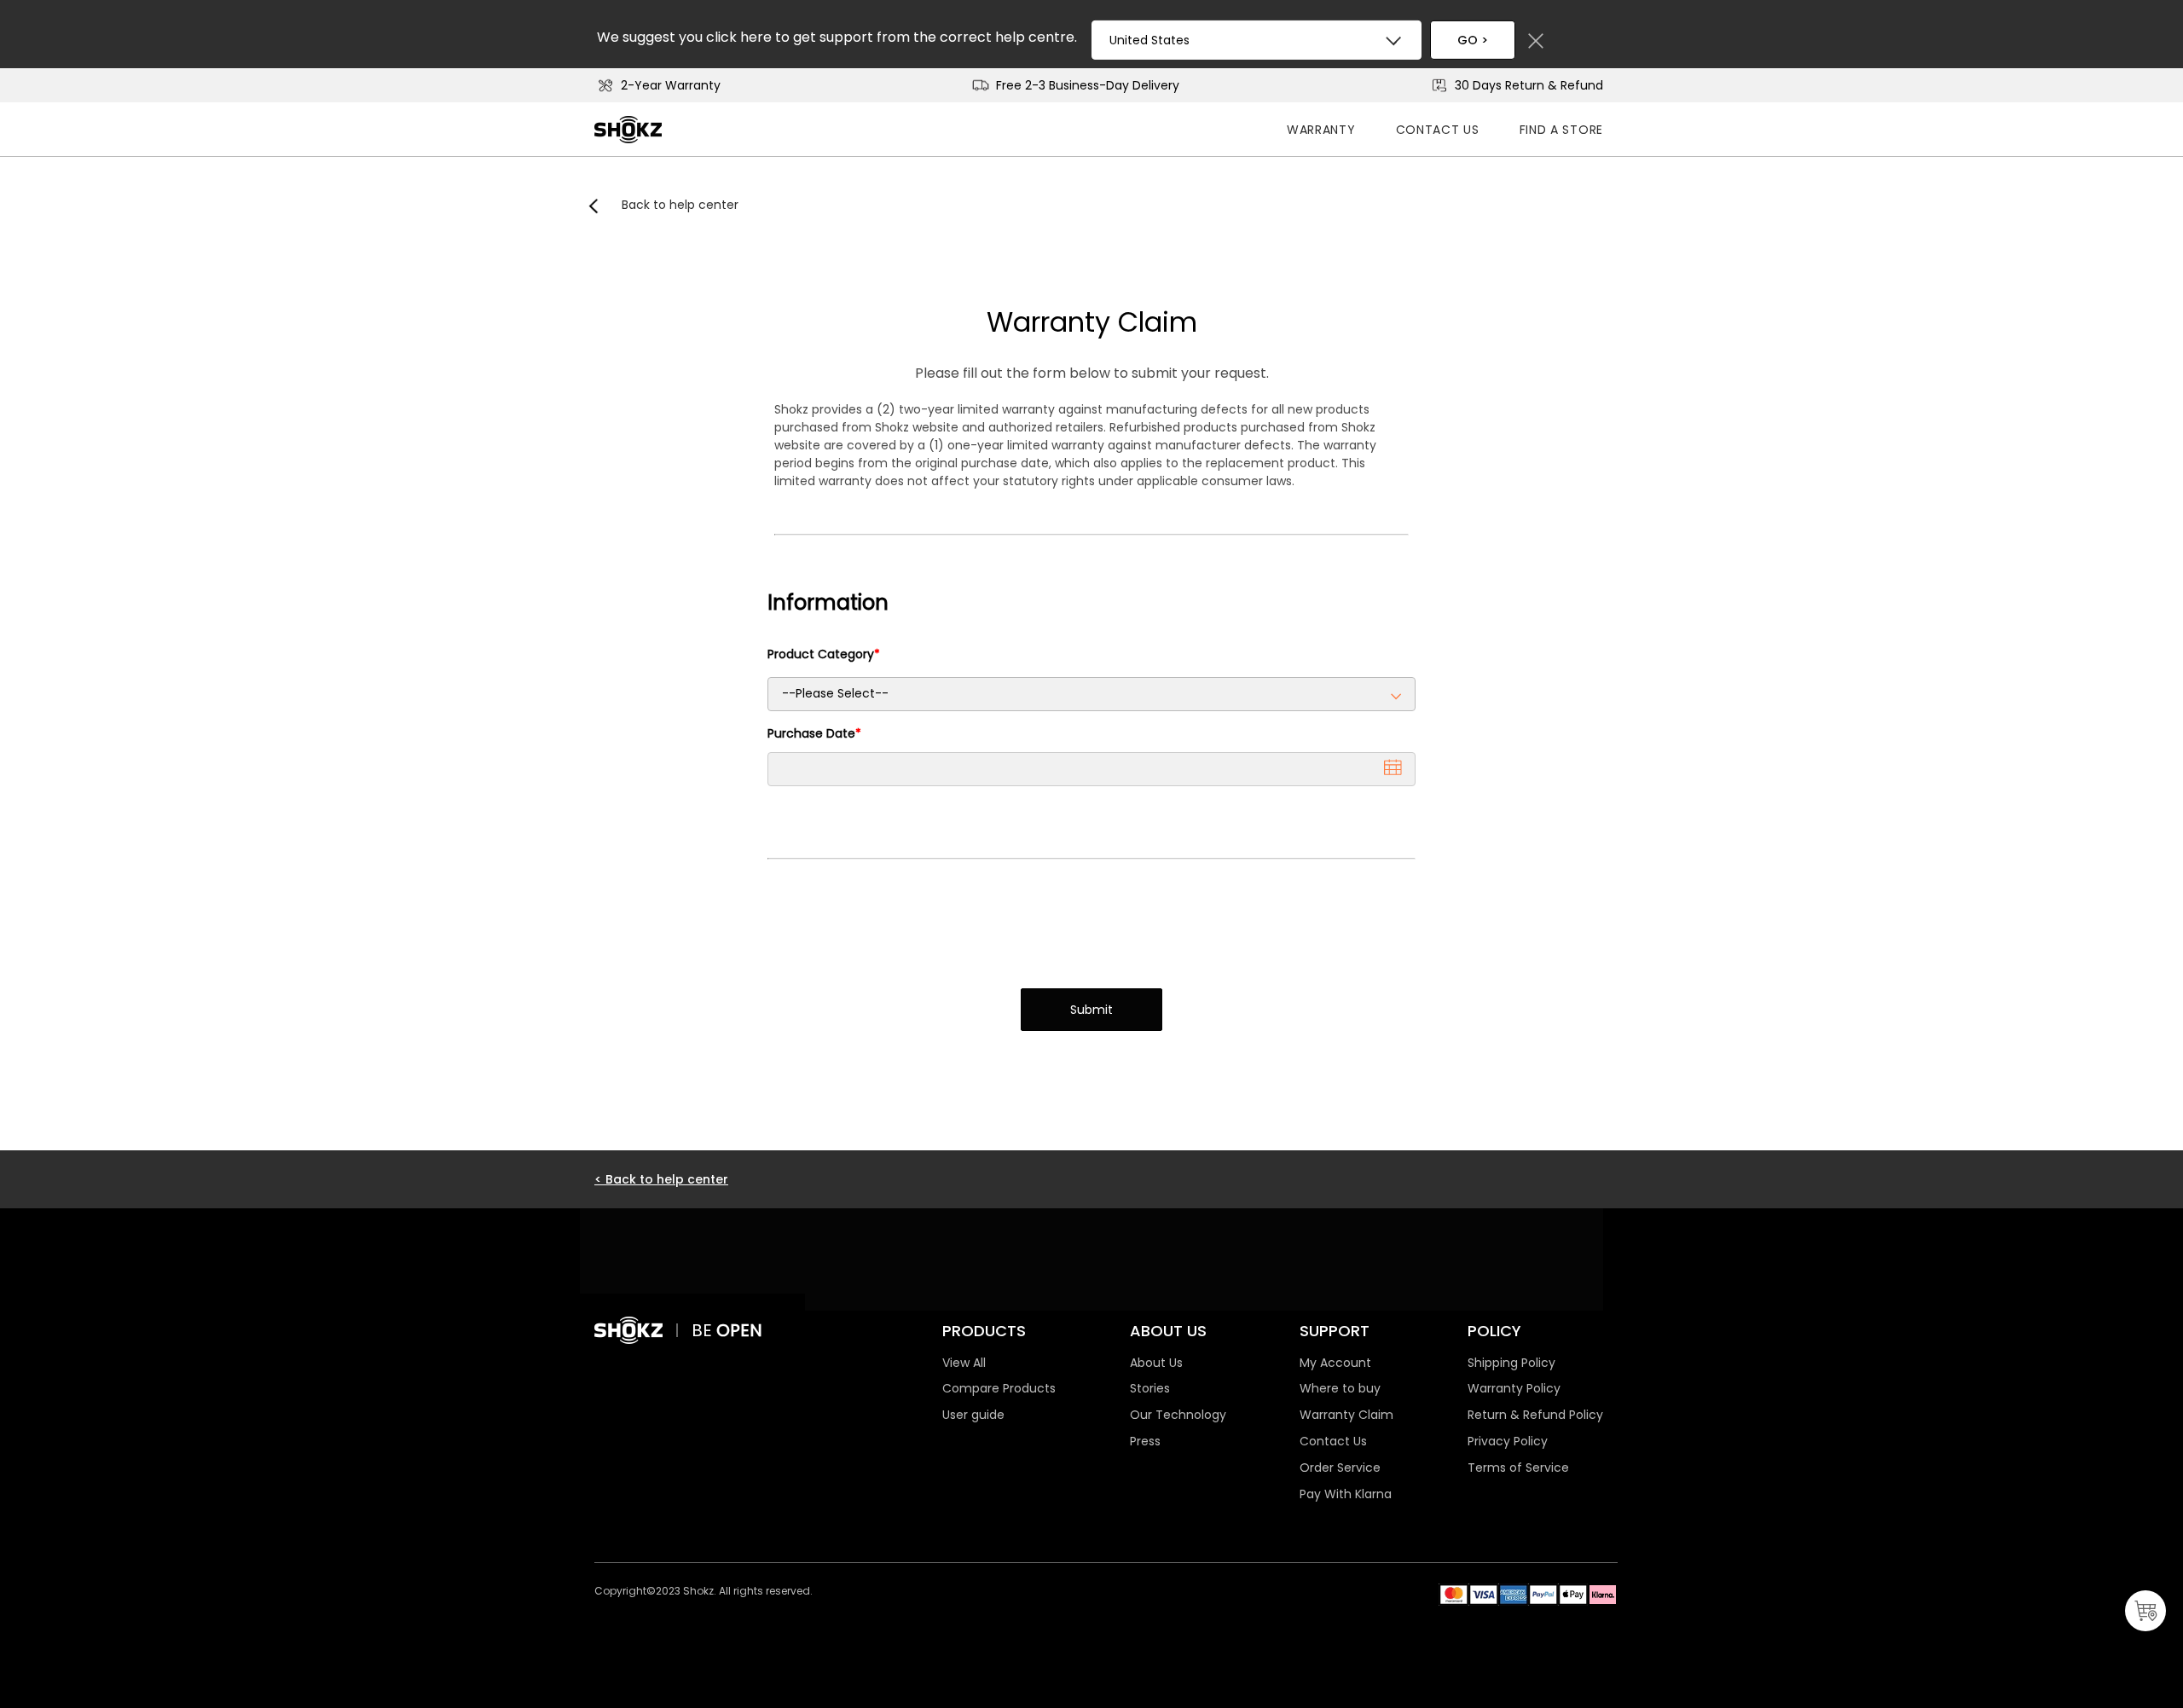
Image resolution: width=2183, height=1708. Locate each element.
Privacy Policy (1508, 1441)
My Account (1335, 1363)
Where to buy (1340, 1388)
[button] (1393, 767)
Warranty (1321, 130)
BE (704, 1330)
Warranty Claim (1092, 322)
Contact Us (1438, 130)
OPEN (739, 1330)
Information (828, 602)
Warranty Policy (1514, 1388)
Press (1145, 1441)
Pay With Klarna (1346, 1494)
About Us (1156, 1363)
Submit (1091, 1010)
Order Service (1340, 1468)
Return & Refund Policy (1535, 1415)
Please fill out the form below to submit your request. (1092, 373)
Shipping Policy (1511, 1363)
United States (1149, 40)
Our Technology (1178, 1415)
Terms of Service (1518, 1468)
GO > (1473, 40)
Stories (1150, 1388)
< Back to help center (661, 1179)
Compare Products (999, 1388)
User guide (973, 1415)
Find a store (1561, 130)
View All (964, 1363)
